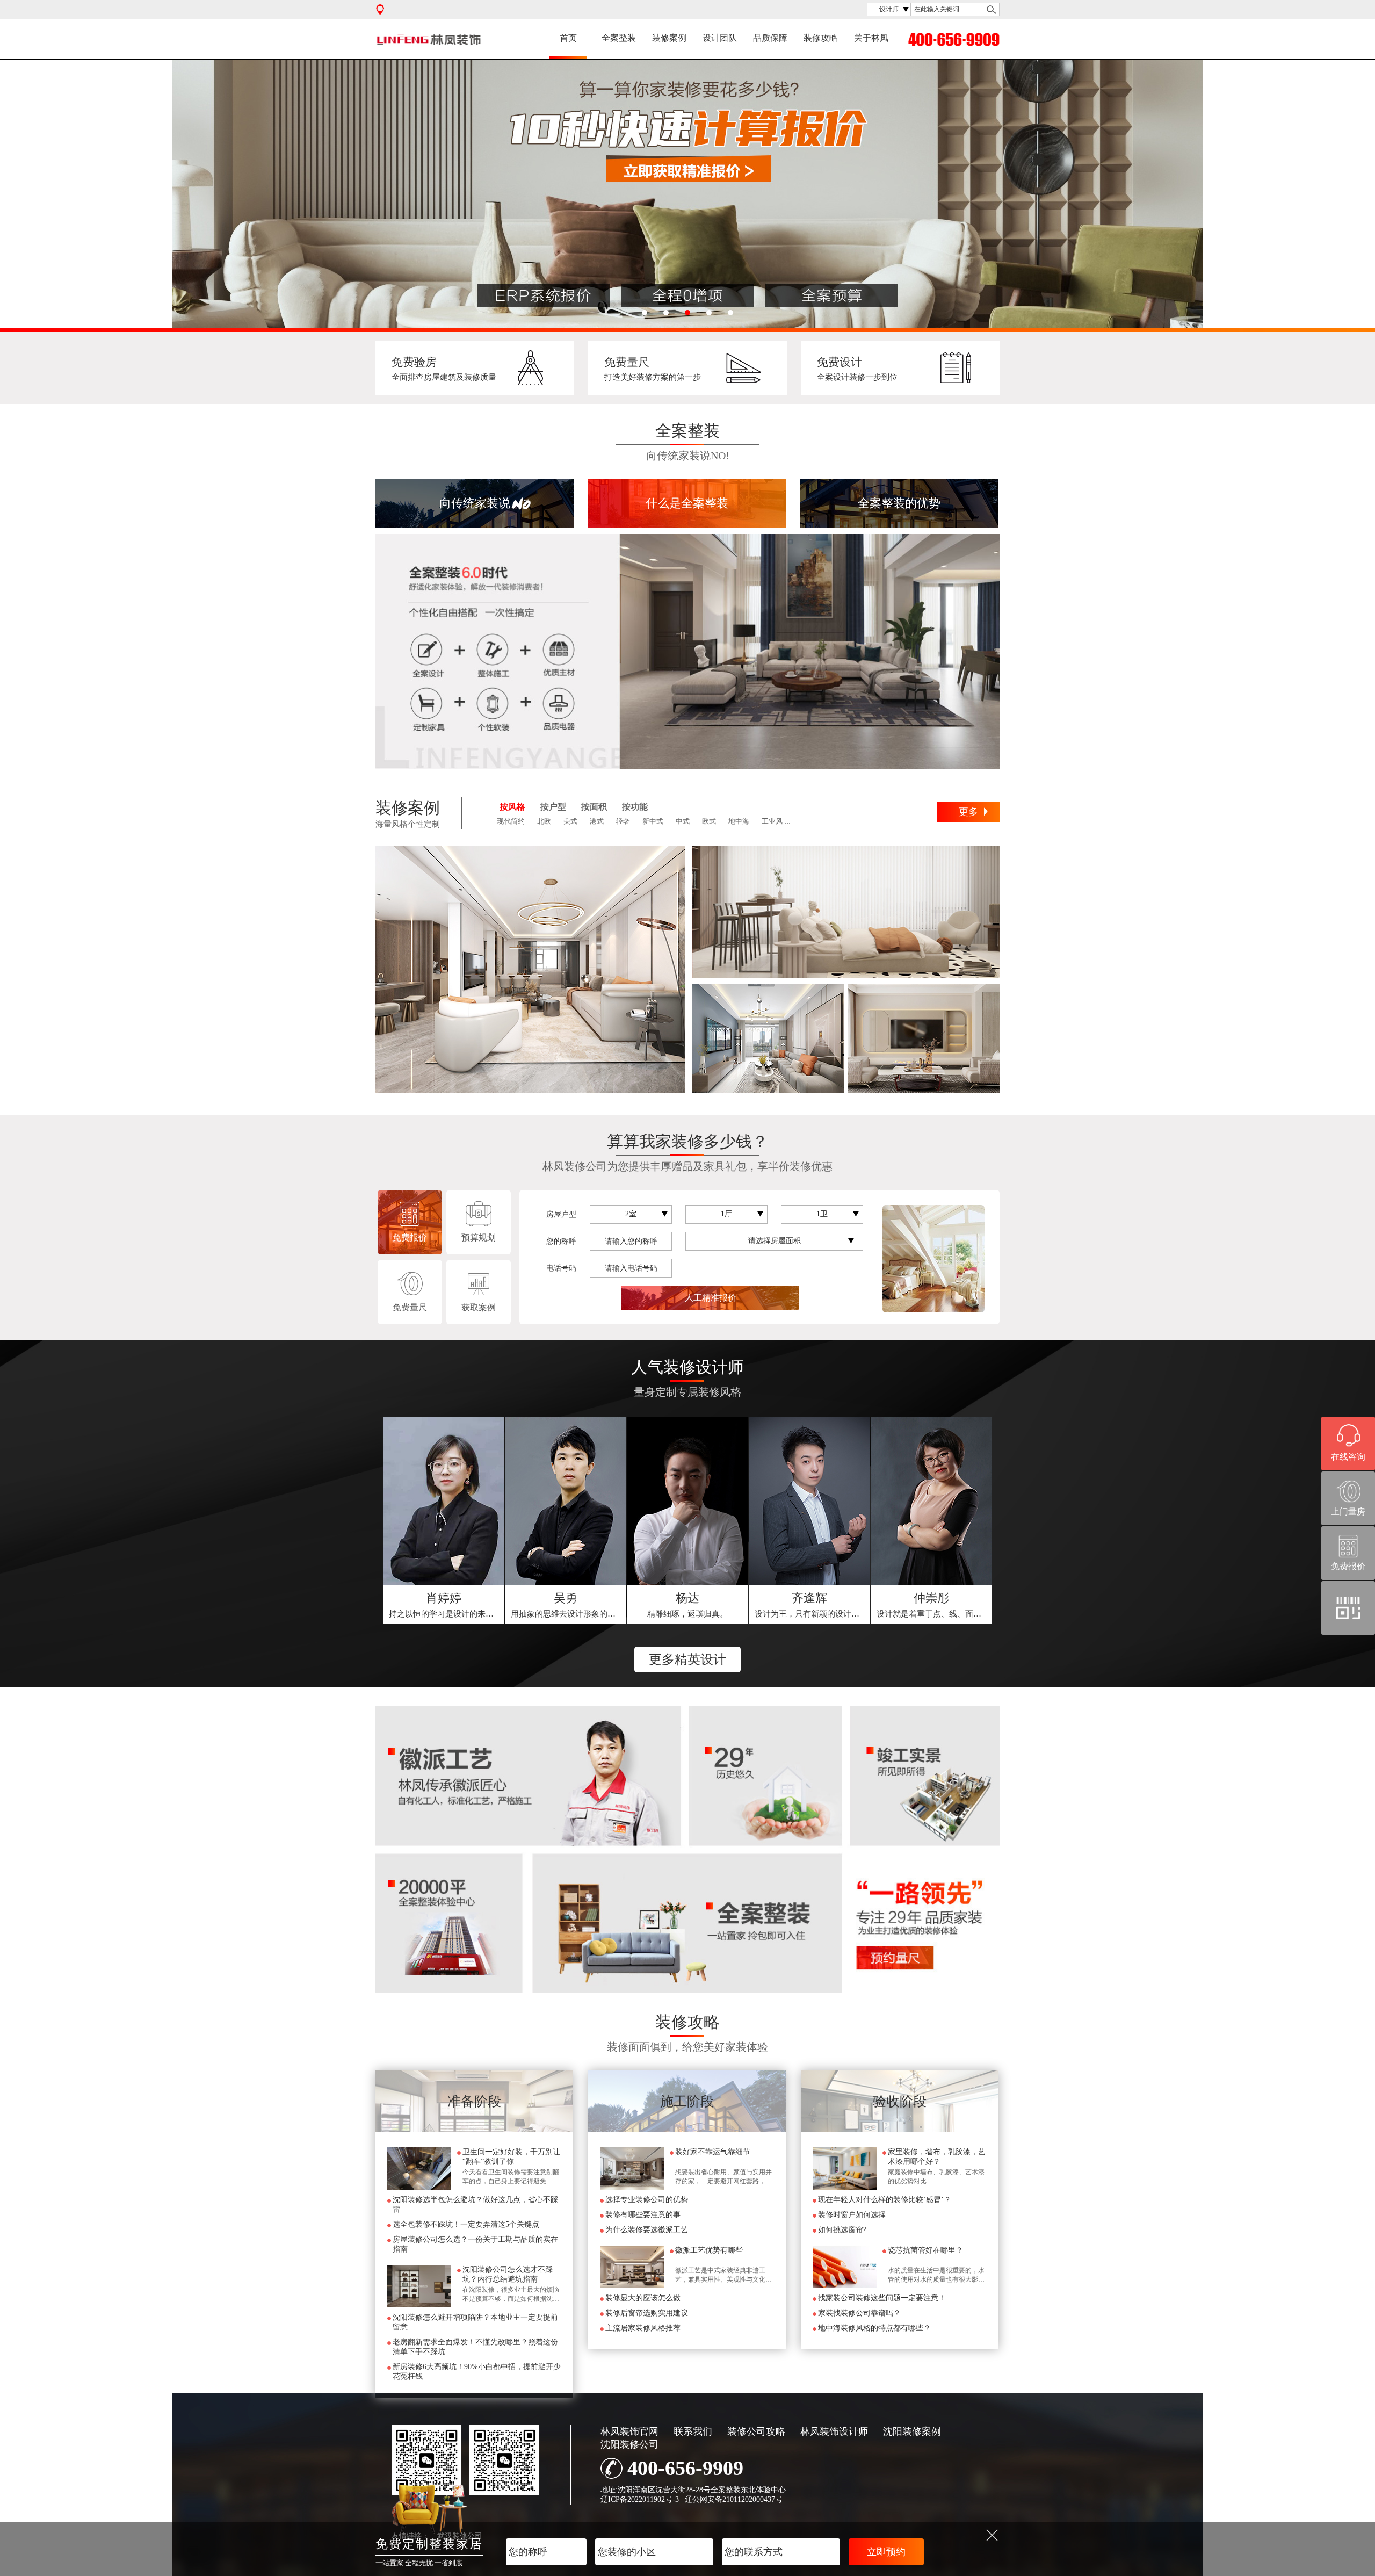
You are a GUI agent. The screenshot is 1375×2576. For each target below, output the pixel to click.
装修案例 (669, 38)
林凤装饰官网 (629, 2431)
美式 (570, 821)
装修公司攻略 (756, 2431)
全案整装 (619, 38)
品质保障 (770, 38)
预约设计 (444, 1605)
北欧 (544, 821)
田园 (802, 821)
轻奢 (623, 821)
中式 (683, 821)
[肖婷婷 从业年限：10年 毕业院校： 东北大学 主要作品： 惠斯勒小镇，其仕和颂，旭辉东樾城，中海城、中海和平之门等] (444, 1501)
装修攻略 (821, 38)
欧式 (709, 821)
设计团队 (720, 38)
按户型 (553, 807)
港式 (597, 821)
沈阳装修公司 (629, 2444)
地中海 (739, 821)
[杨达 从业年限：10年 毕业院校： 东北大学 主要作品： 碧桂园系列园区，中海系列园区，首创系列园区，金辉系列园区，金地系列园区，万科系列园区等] (687, 1501)
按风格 (512, 807)
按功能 (635, 807)
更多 (968, 812)
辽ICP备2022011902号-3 (640, 2499)
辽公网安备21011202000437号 (734, 2499)
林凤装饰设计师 (834, 2431)
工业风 (772, 821)
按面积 (594, 807)
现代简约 (511, 821)
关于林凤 (871, 38)
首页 (568, 38)
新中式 (653, 821)
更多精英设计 (687, 1659)
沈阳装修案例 (912, 2431)
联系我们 (693, 2431)
